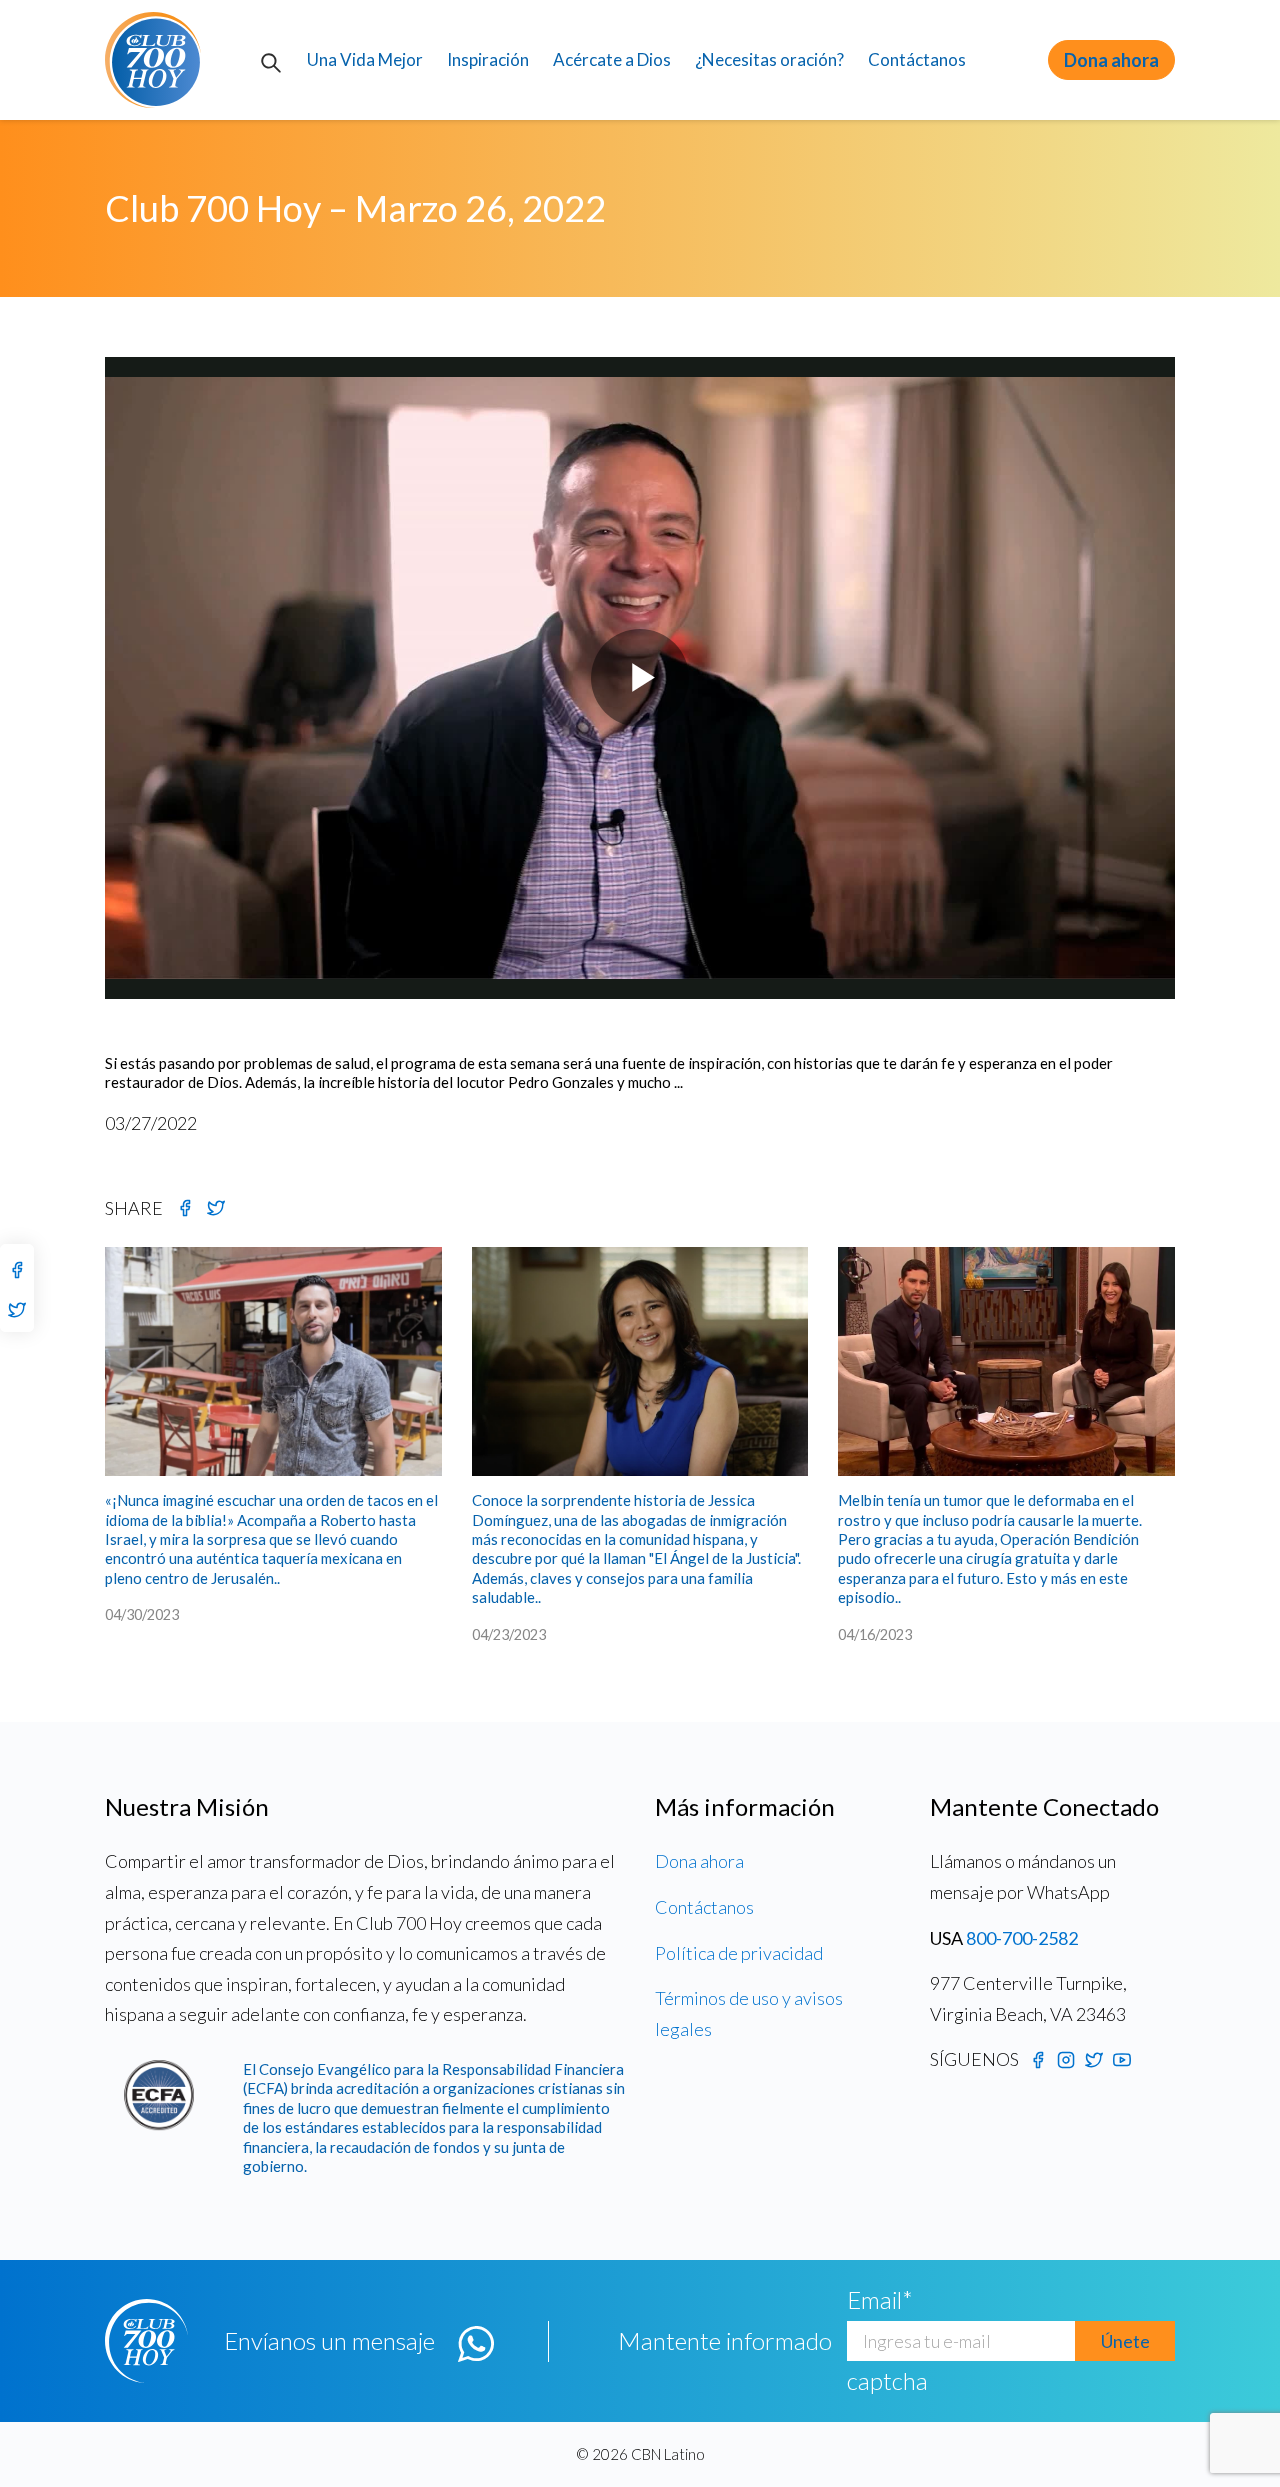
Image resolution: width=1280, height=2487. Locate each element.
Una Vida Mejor (365, 59)
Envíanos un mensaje (329, 2340)
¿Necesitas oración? (769, 59)
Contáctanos (917, 59)
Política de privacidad (739, 1953)
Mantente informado (725, 2340)
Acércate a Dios (612, 59)
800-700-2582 (1022, 1938)
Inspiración (488, 59)
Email (880, 2299)
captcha (887, 2380)
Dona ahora (1111, 60)
